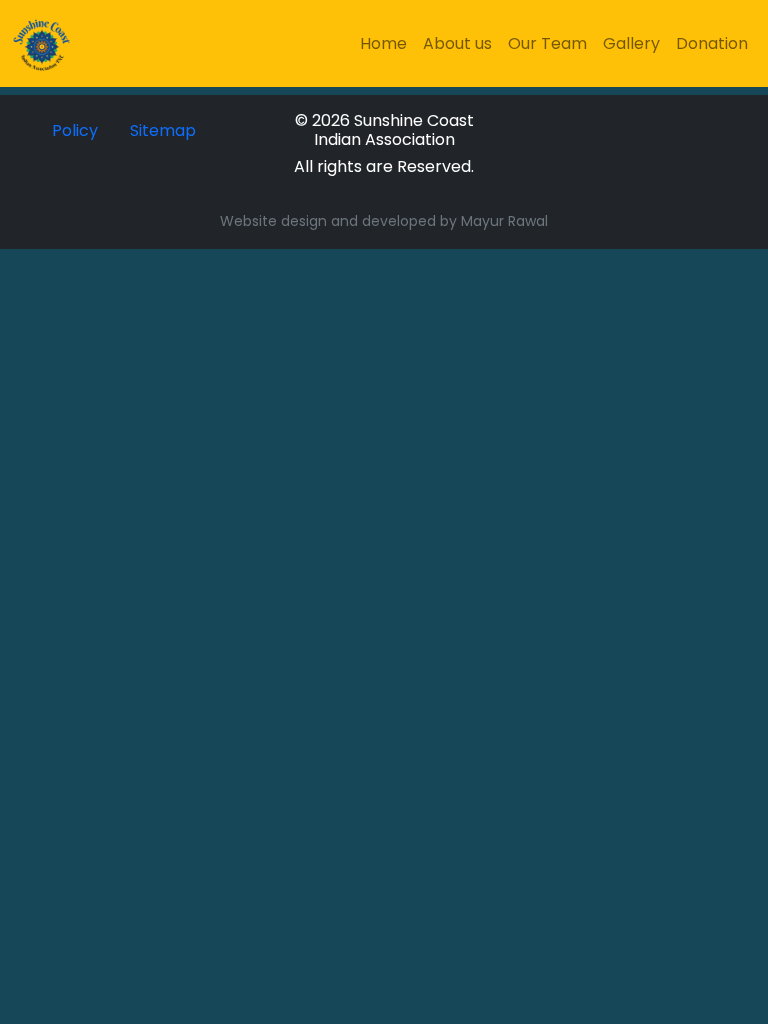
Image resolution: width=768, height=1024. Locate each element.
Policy (75, 130)
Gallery (631, 43)
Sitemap (163, 130)
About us (457, 43)
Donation (712, 43)
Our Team (547, 43)
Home (383, 43)
